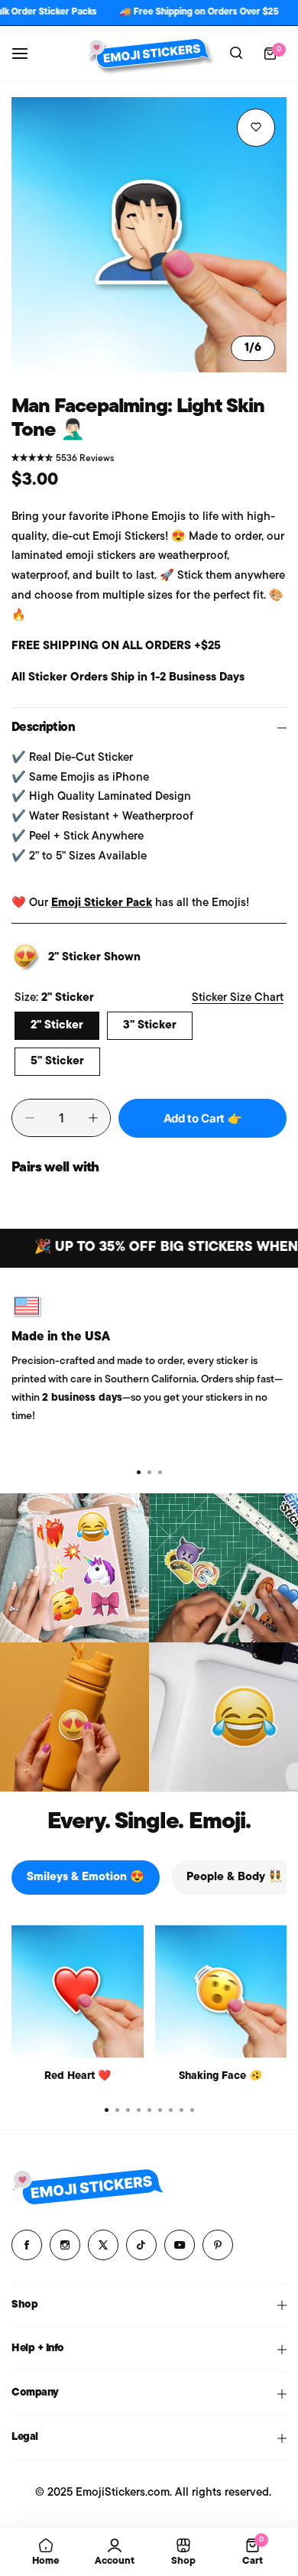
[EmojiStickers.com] (149, 53)
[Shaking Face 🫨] (221, 1991)
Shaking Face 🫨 (220, 2076)
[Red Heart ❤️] (78, 1991)
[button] (160, 1473)
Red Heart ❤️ (78, 2076)
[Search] (236, 54)
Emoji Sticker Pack (102, 903)
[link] (74, 1568)
